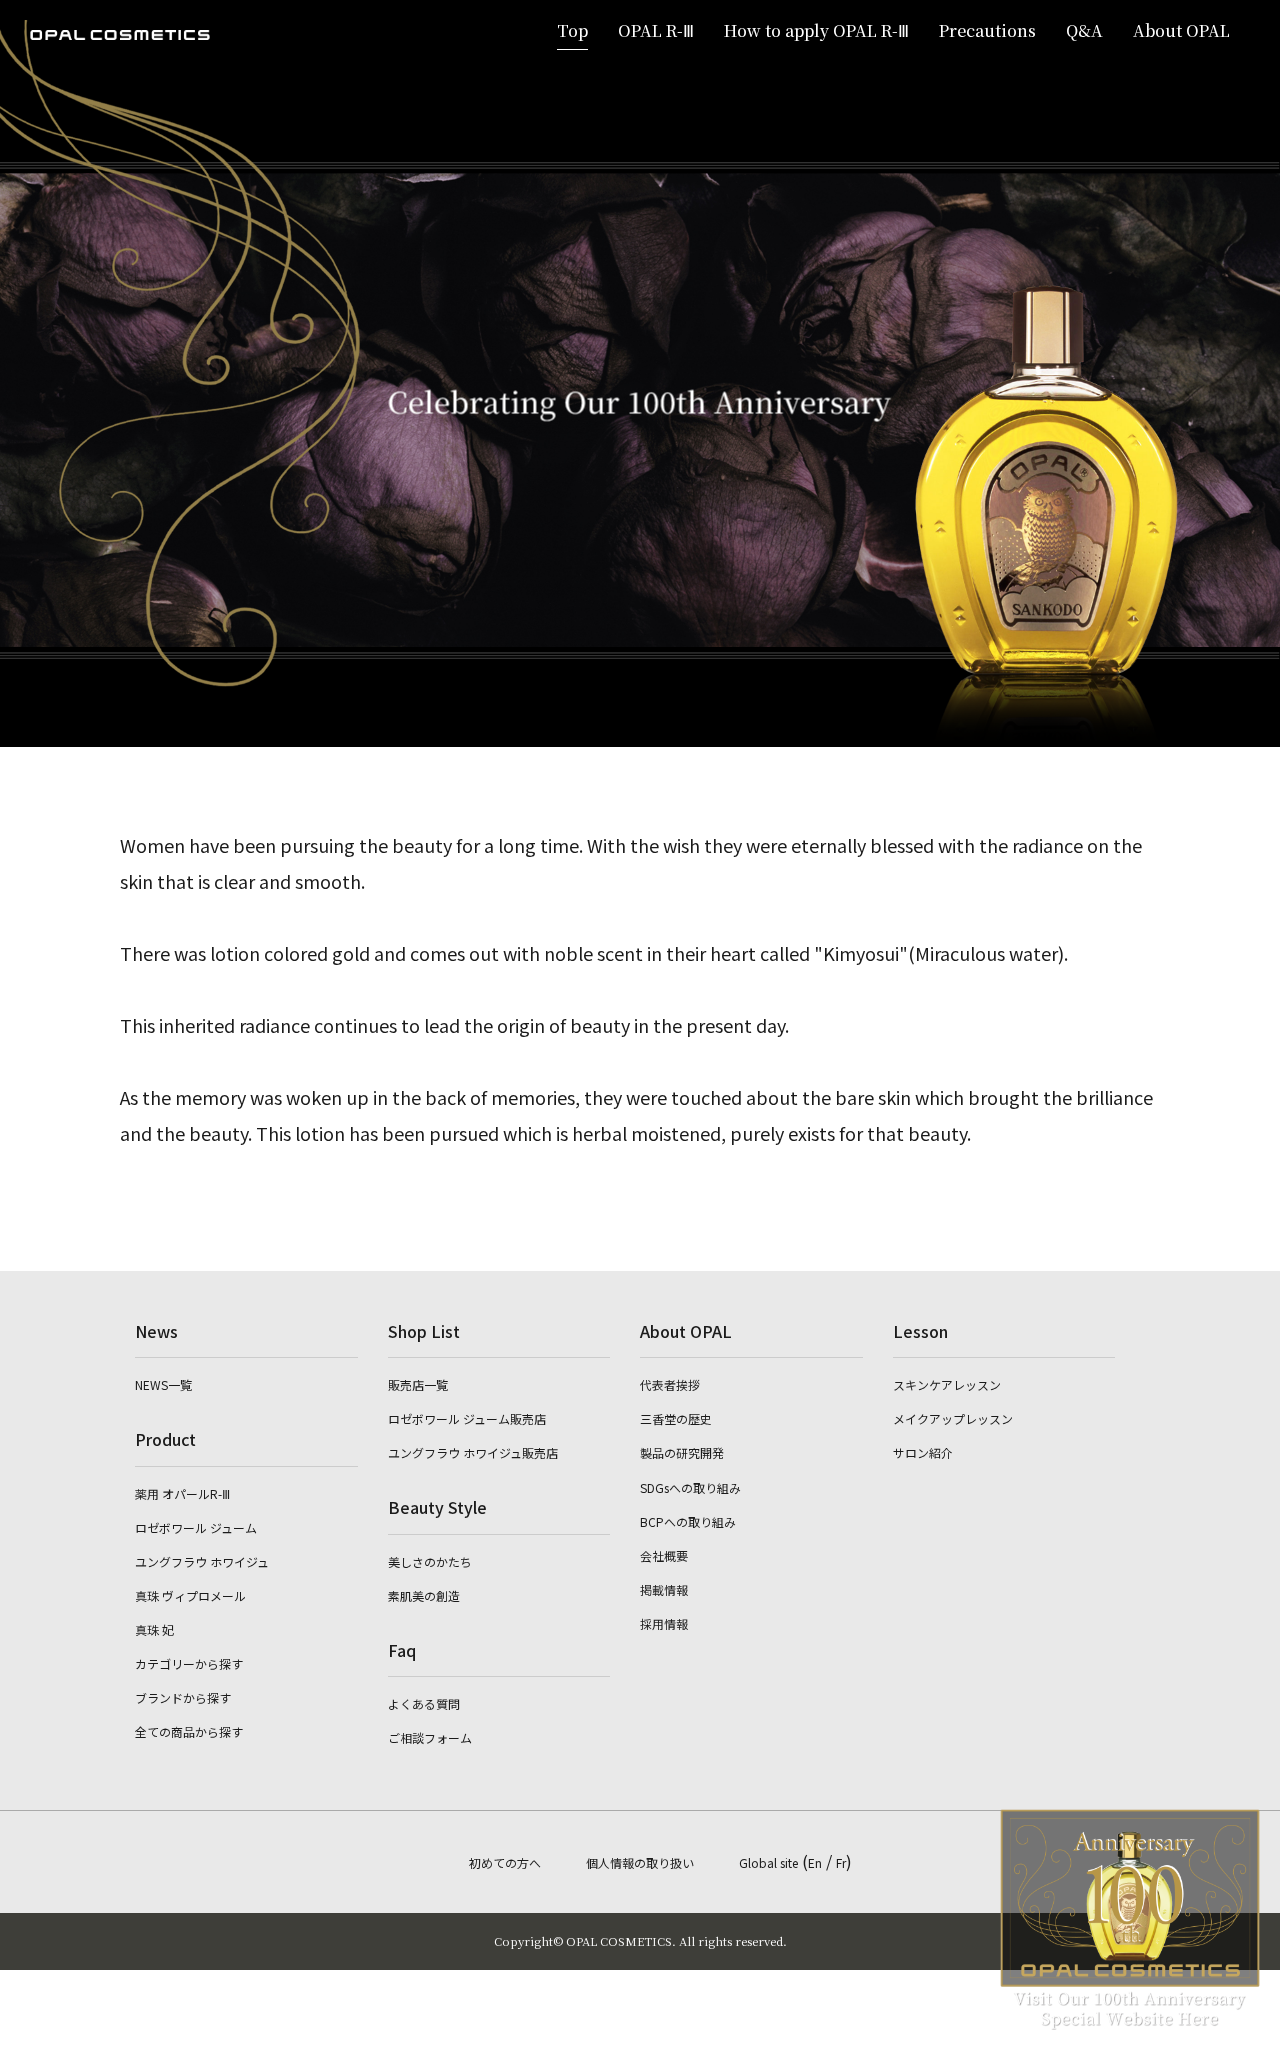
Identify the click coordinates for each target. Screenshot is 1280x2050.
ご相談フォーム (430, 1737)
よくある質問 (424, 1703)
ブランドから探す (183, 1697)
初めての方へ (505, 1862)
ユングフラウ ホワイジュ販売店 (473, 1452)
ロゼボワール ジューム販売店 (467, 1418)
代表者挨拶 (670, 1384)
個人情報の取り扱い (640, 1862)
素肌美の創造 (424, 1595)
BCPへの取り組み (688, 1521)
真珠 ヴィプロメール (190, 1595)
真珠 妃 (154, 1629)
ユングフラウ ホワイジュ (202, 1561)
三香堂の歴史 (676, 1418)
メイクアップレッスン (953, 1418)
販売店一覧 (418, 1384)
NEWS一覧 (163, 1384)
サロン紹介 (923, 1452)
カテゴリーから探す (189, 1663)
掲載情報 (664, 1589)
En (815, 1862)
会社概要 (664, 1555)
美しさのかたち (430, 1561)
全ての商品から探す (189, 1731)
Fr (841, 1862)
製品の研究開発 (682, 1452)
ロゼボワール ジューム (196, 1527)
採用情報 (664, 1623)
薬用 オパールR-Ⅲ (182, 1493)
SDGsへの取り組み (690, 1487)
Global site (768, 1862)
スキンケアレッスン (947, 1384)
